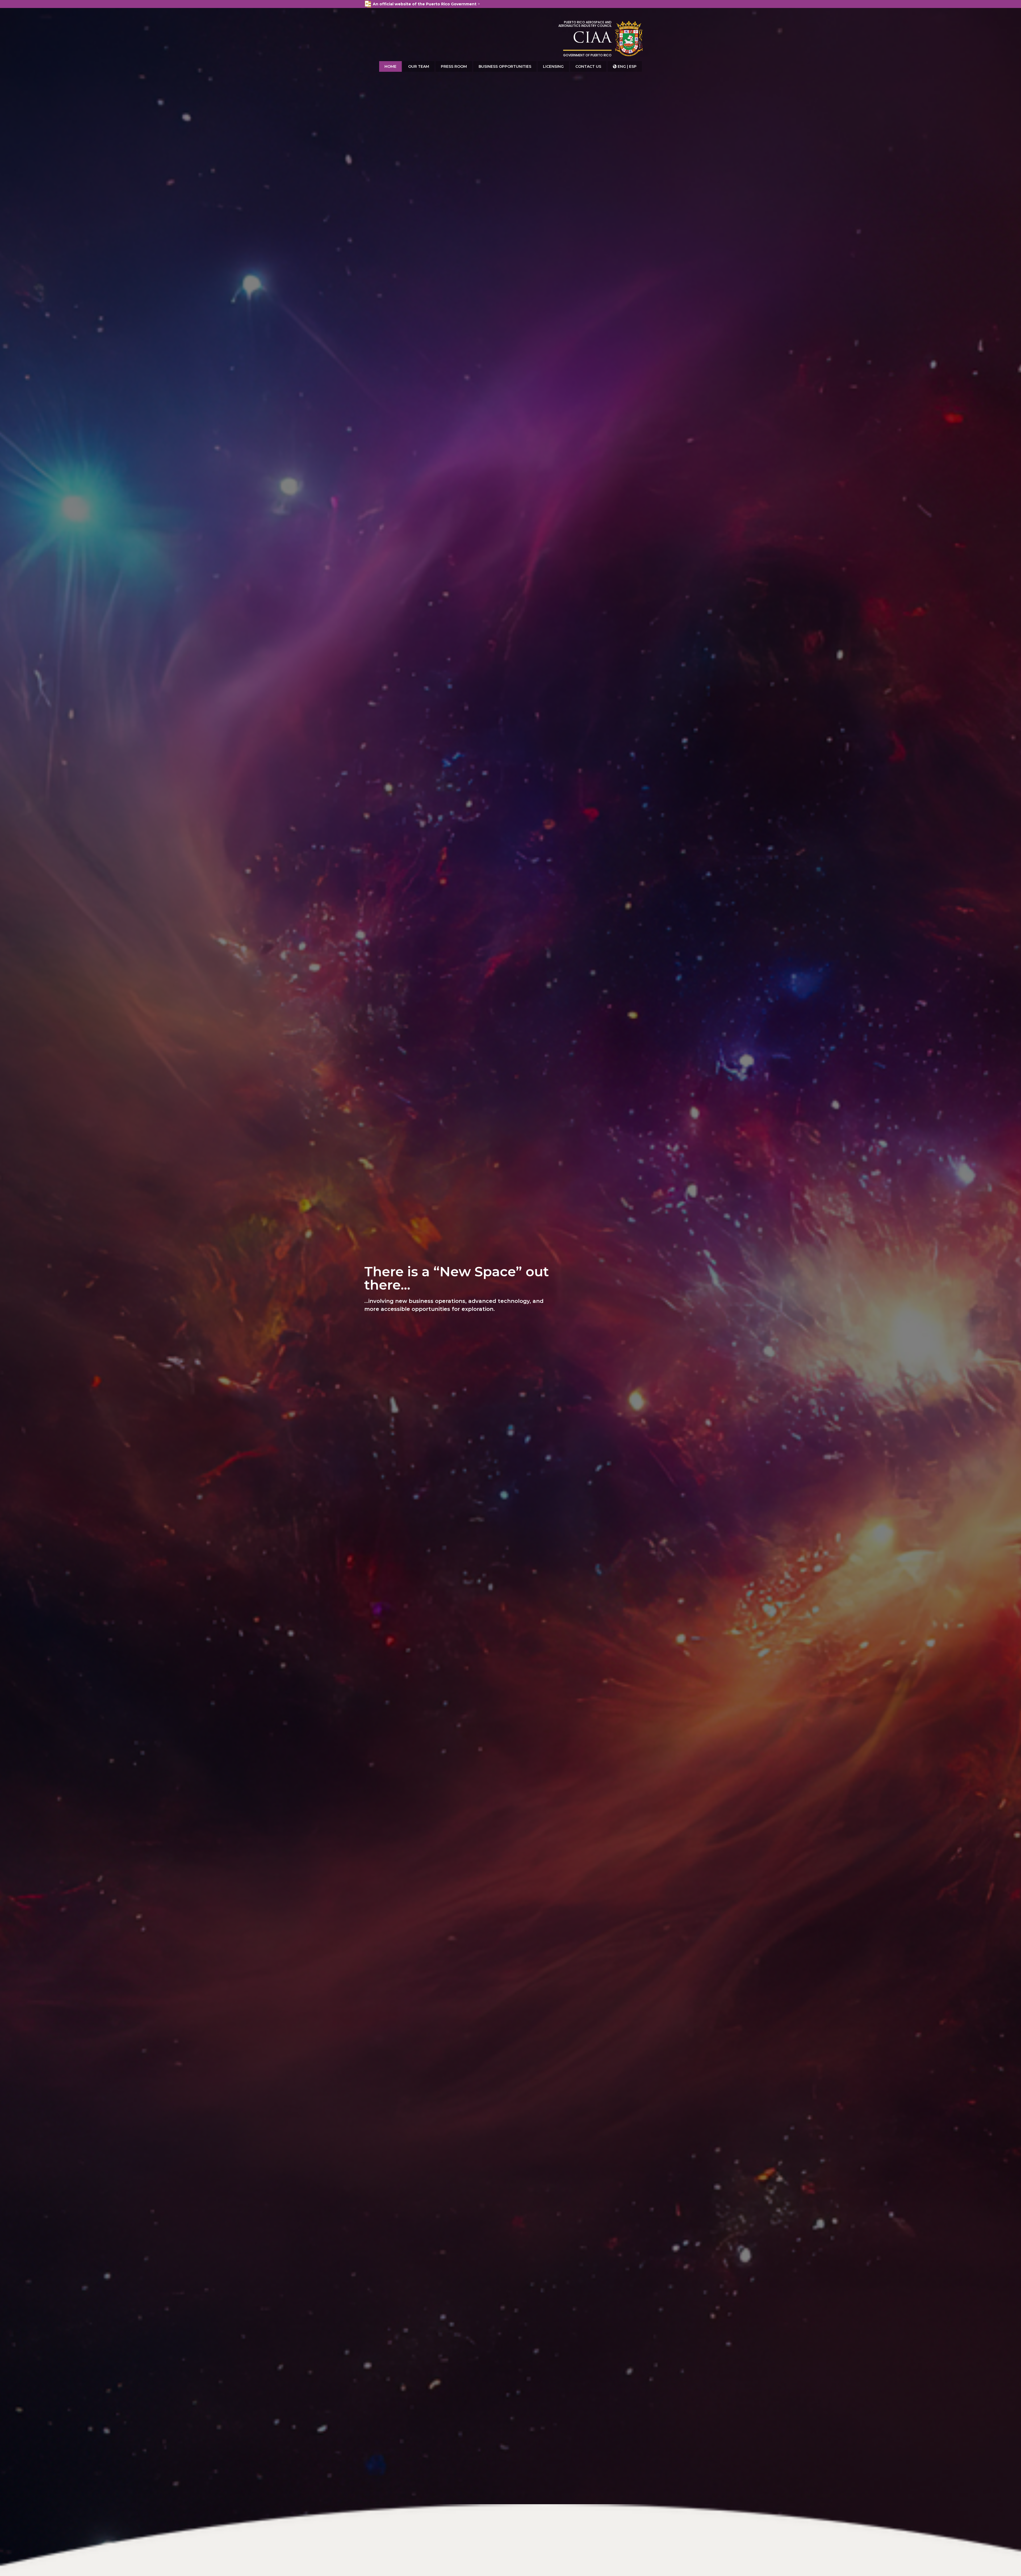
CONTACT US (588, 66)
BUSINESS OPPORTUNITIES (505, 66)
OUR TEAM (419, 66)
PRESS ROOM (454, 66)
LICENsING (553, 66)
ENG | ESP (625, 66)
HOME (390, 66)
